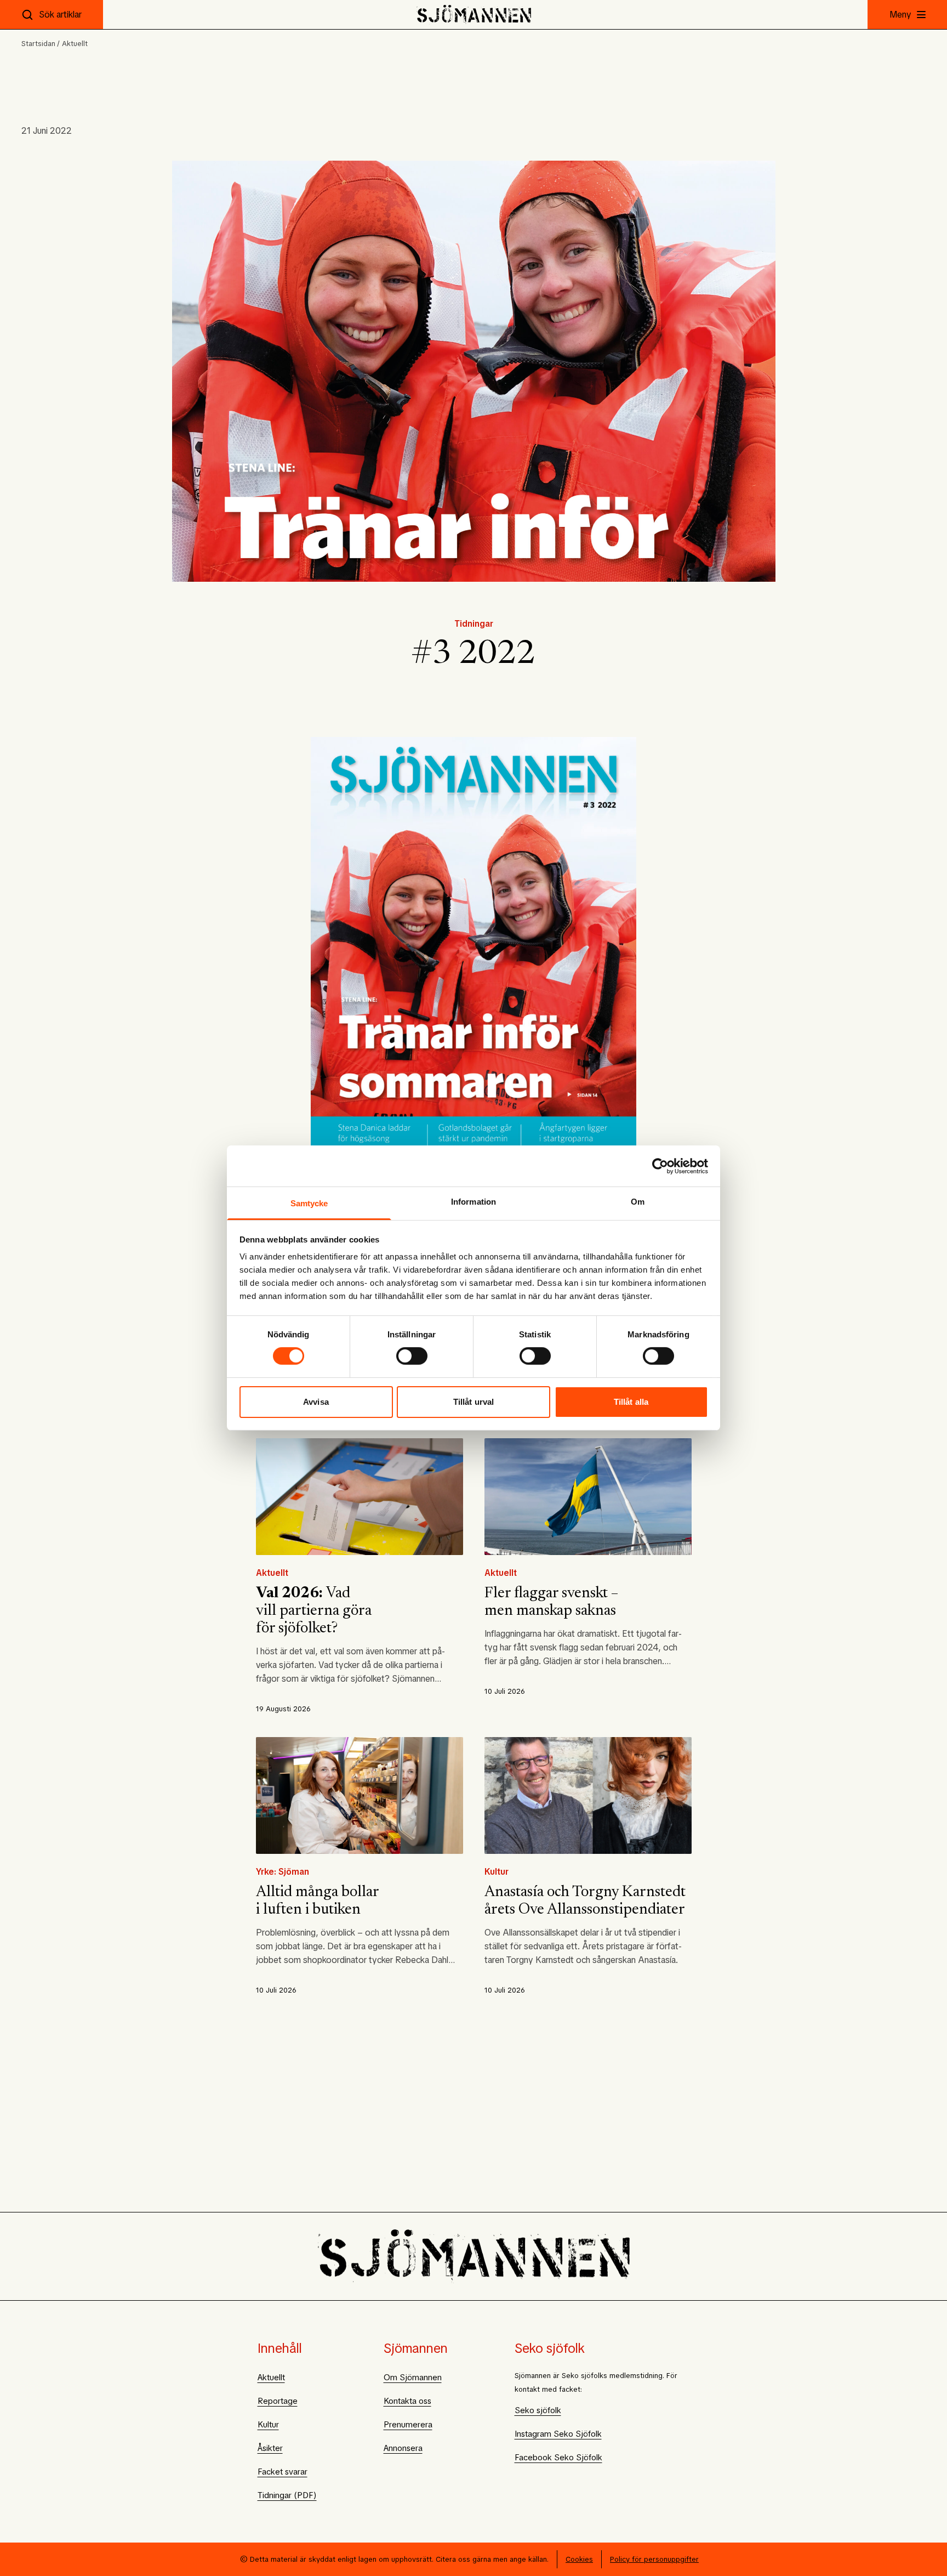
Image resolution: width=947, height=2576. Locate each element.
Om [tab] (638, 1202)
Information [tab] (473, 1202)
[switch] (412, 1356)
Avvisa (316, 1402)
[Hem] (474, 15)
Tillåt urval (473, 1402)
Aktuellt (75, 44)
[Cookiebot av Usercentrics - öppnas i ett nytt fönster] (660, 1166)
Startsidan (38, 44)
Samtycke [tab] (309, 1203)
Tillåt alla (631, 1402)
